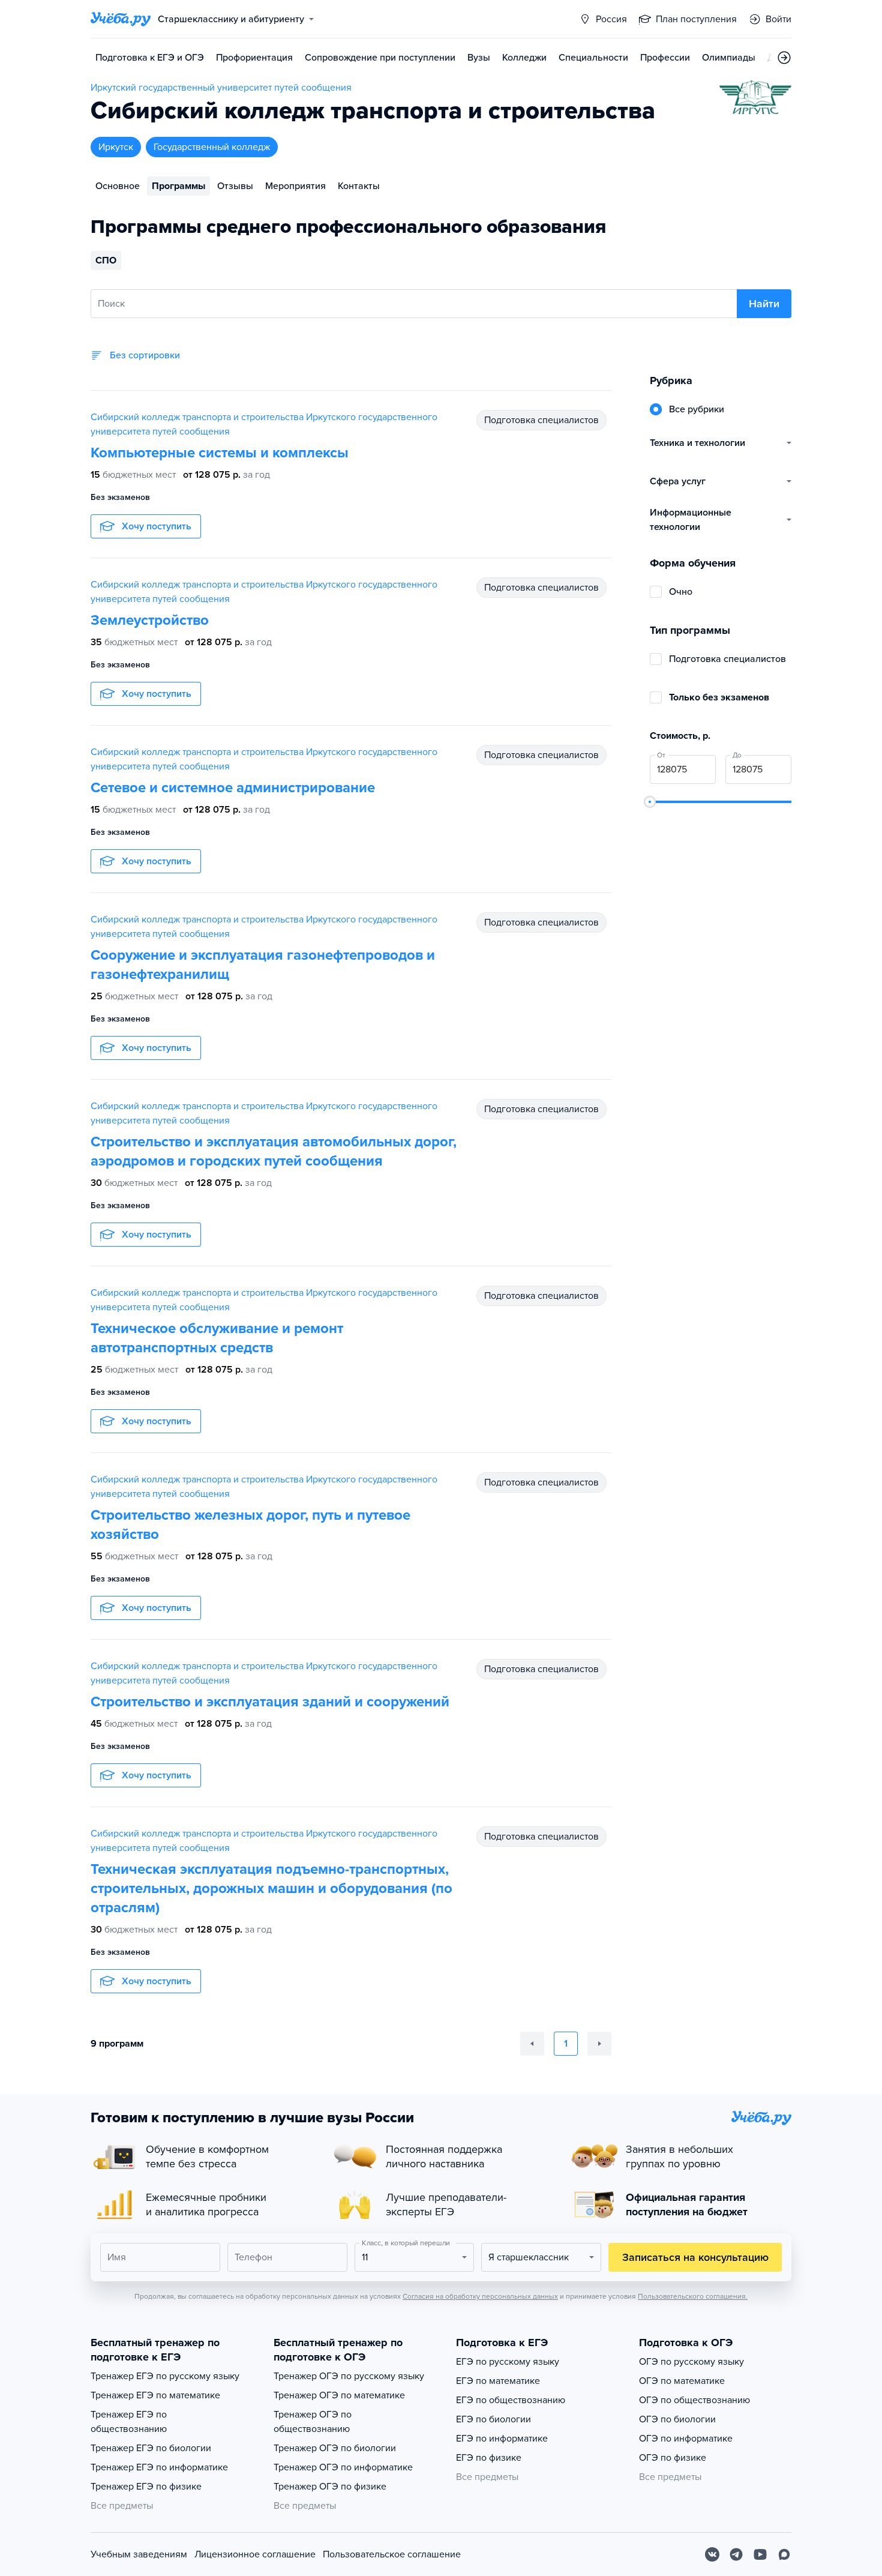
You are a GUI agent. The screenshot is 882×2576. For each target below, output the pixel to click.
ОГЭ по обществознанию (694, 2400)
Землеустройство (150, 620)
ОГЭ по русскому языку (691, 2362)
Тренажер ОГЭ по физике (330, 2487)
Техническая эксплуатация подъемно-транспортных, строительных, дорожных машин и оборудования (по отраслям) (271, 1888)
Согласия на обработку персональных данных (480, 2296)
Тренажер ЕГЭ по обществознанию (129, 2422)
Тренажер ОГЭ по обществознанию (313, 2422)
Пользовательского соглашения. (693, 2296)
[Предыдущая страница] (532, 2044)
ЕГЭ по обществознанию (511, 2400)
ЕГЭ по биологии (493, 2419)
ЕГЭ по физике (489, 2458)
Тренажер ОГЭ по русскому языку (349, 2376)
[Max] (784, 2554)
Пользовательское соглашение (392, 2554)
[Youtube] (760, 2554)
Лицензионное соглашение (255, 2554)
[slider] (650, 802)
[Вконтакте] (712, 2554)
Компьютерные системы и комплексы (220, 453)
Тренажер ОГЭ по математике (339, 2395)
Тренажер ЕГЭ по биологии (151, 2448)
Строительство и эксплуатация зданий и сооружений (270, 1702)
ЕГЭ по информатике (502, 2439)
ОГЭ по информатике (686, 2439)
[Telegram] (736, 2554)
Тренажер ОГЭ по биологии (335, 2448)
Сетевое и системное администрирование (233, 788)
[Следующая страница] (599, 2044)
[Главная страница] (121, 19)
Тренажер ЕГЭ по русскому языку (165, 2376)
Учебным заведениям (139, 2554)
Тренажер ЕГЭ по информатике (159, 2467)
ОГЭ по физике (673, 2458)
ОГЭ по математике (682, 2381)
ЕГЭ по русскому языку (508, 2362)
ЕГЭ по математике (498, 2381)
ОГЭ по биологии (677, 2419)
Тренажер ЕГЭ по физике (146, 2487)
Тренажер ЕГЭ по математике (155, 2395)
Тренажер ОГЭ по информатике (343, 2467)
